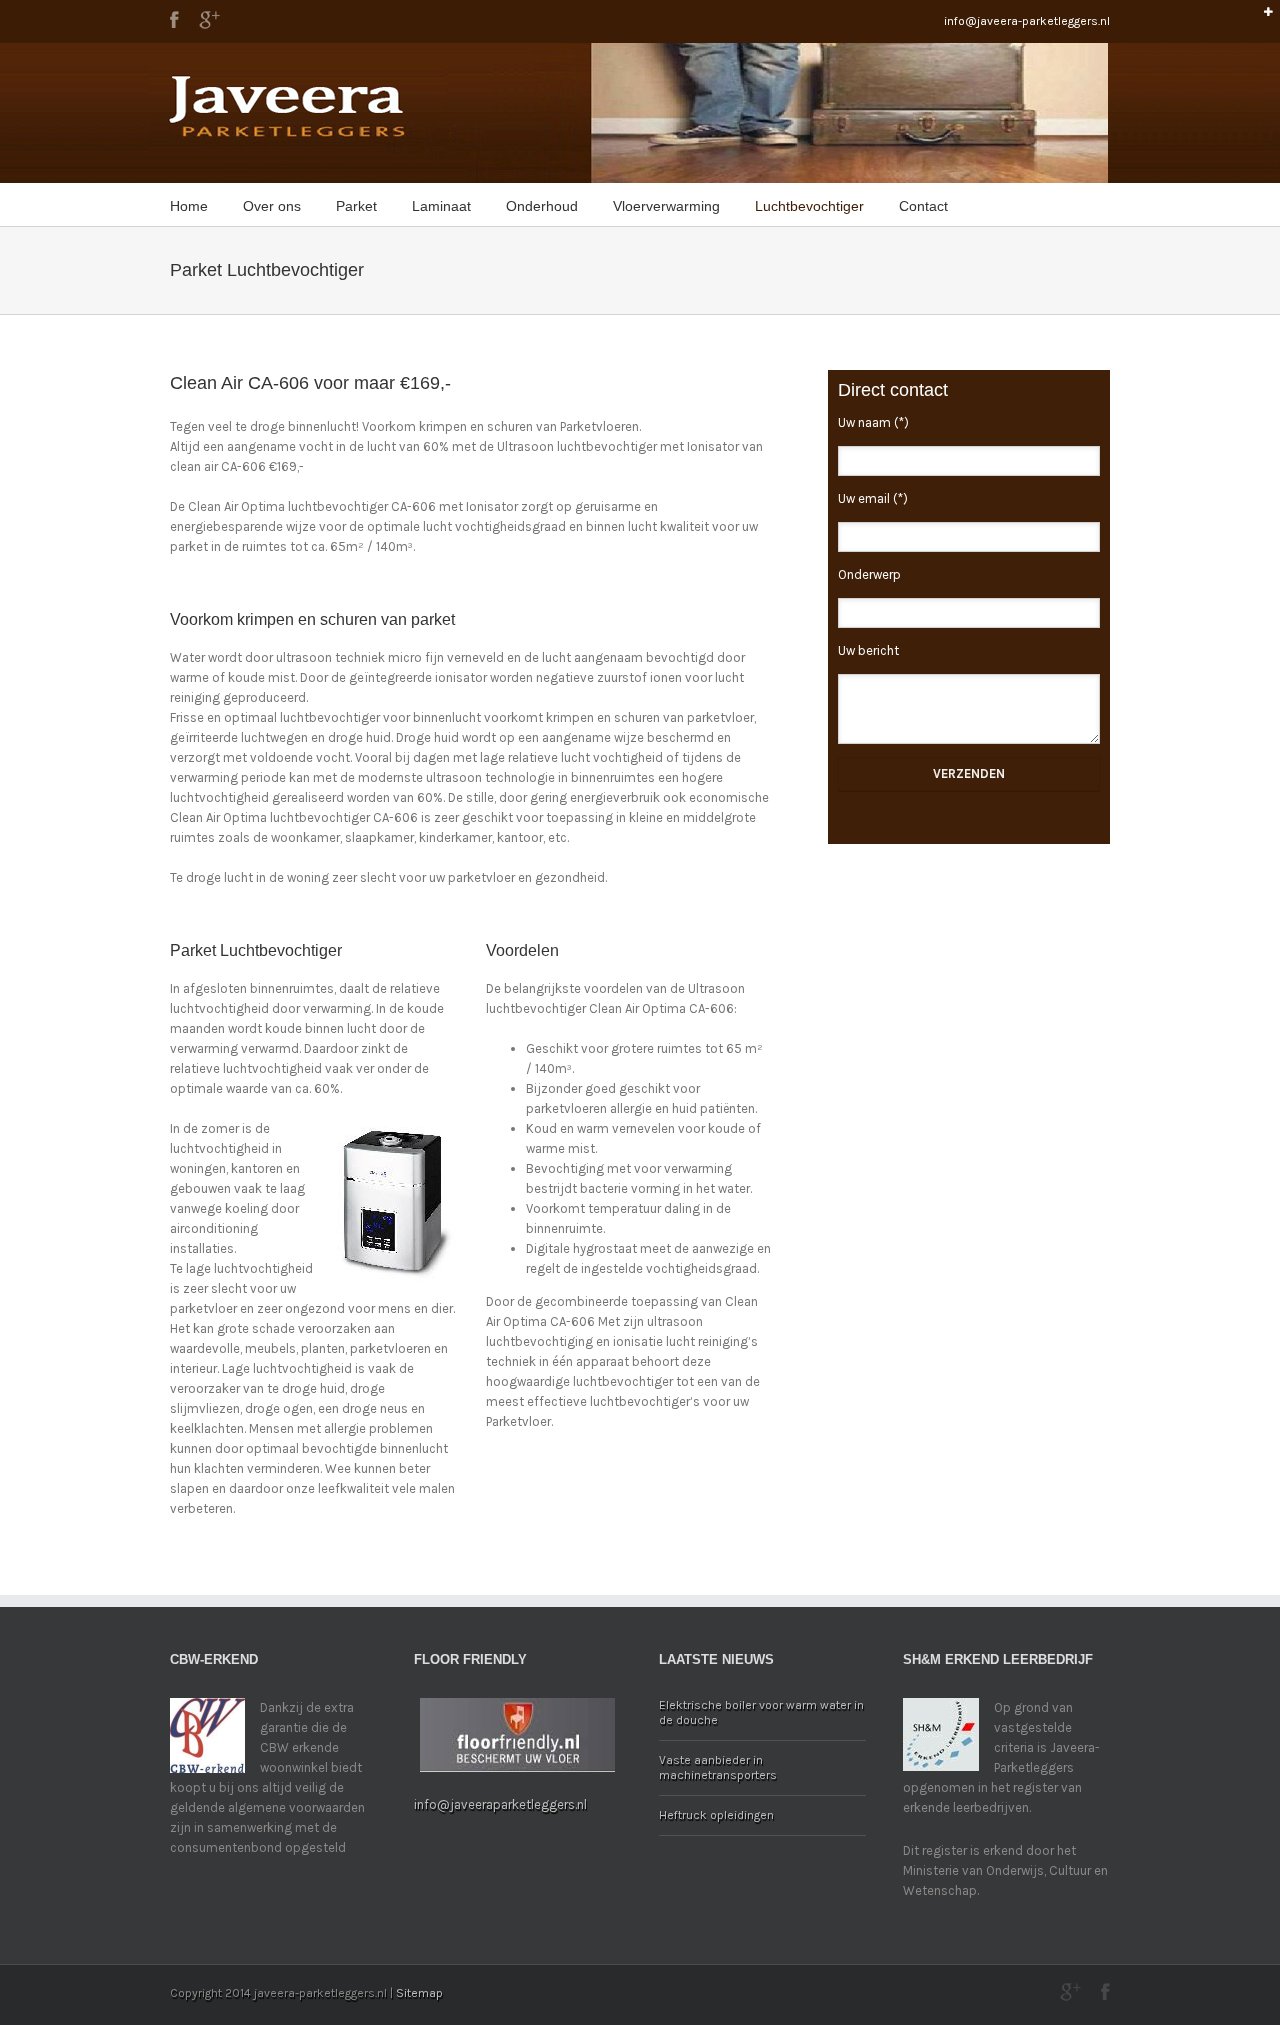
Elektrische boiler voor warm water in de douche (761, 1712)
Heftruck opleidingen (716, 1815)
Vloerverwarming (666, 206)
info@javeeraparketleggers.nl (500, 1804)
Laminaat (441, 206)
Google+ (209, 20)
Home (189, 206)
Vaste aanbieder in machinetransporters (718, 1767)
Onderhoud (542, 206)
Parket (356, 206)
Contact (923, 206)
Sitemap (419, 1993)
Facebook (174, 19)
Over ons (272, 206)
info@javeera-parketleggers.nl (1027, 21)
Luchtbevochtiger (809, 206)
